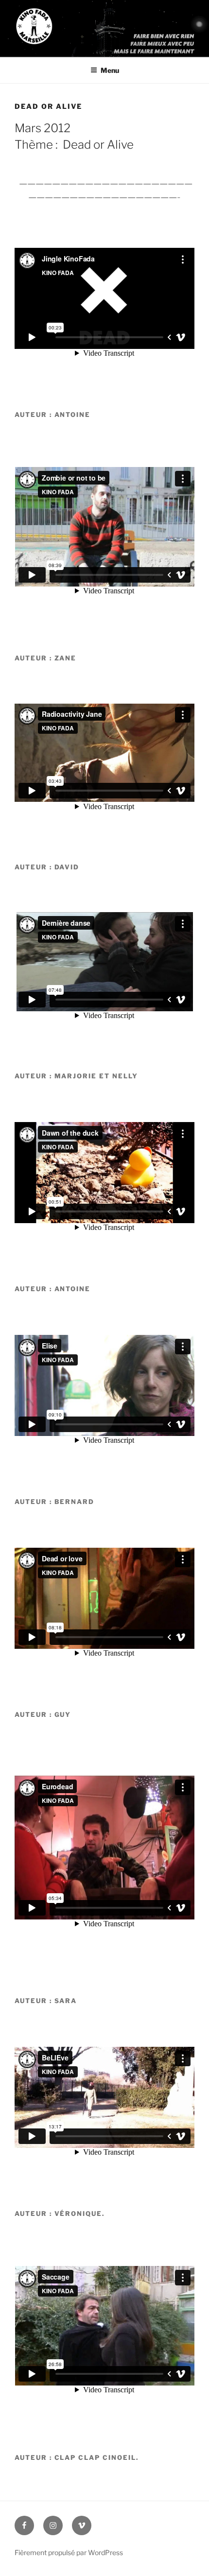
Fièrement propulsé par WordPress (69, 2552)
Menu (110, 70)
